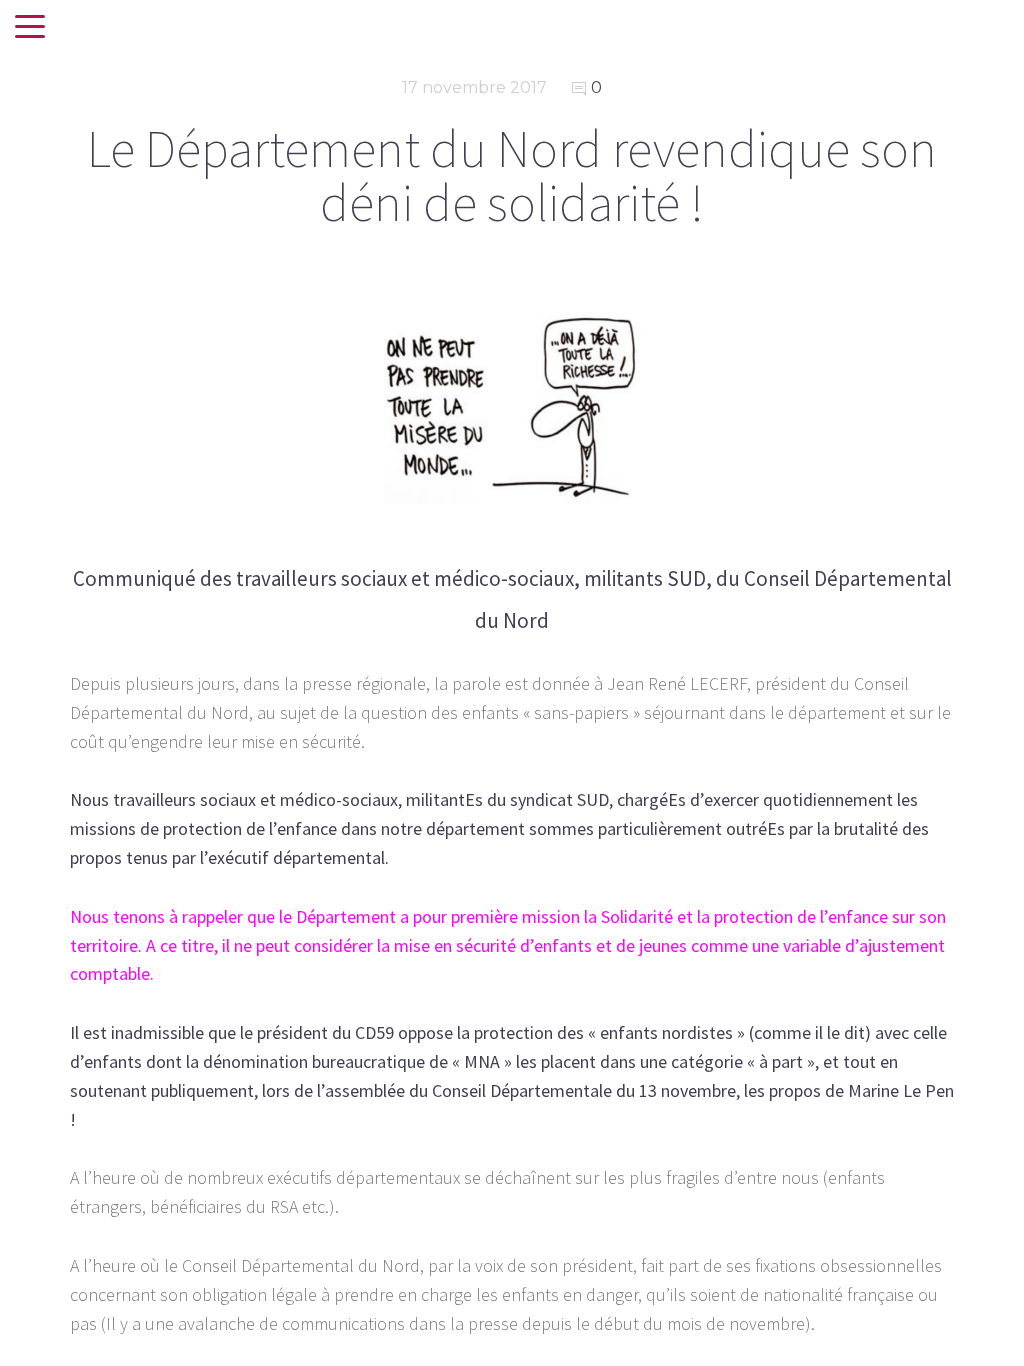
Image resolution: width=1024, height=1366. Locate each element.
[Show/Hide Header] (30, 28)
